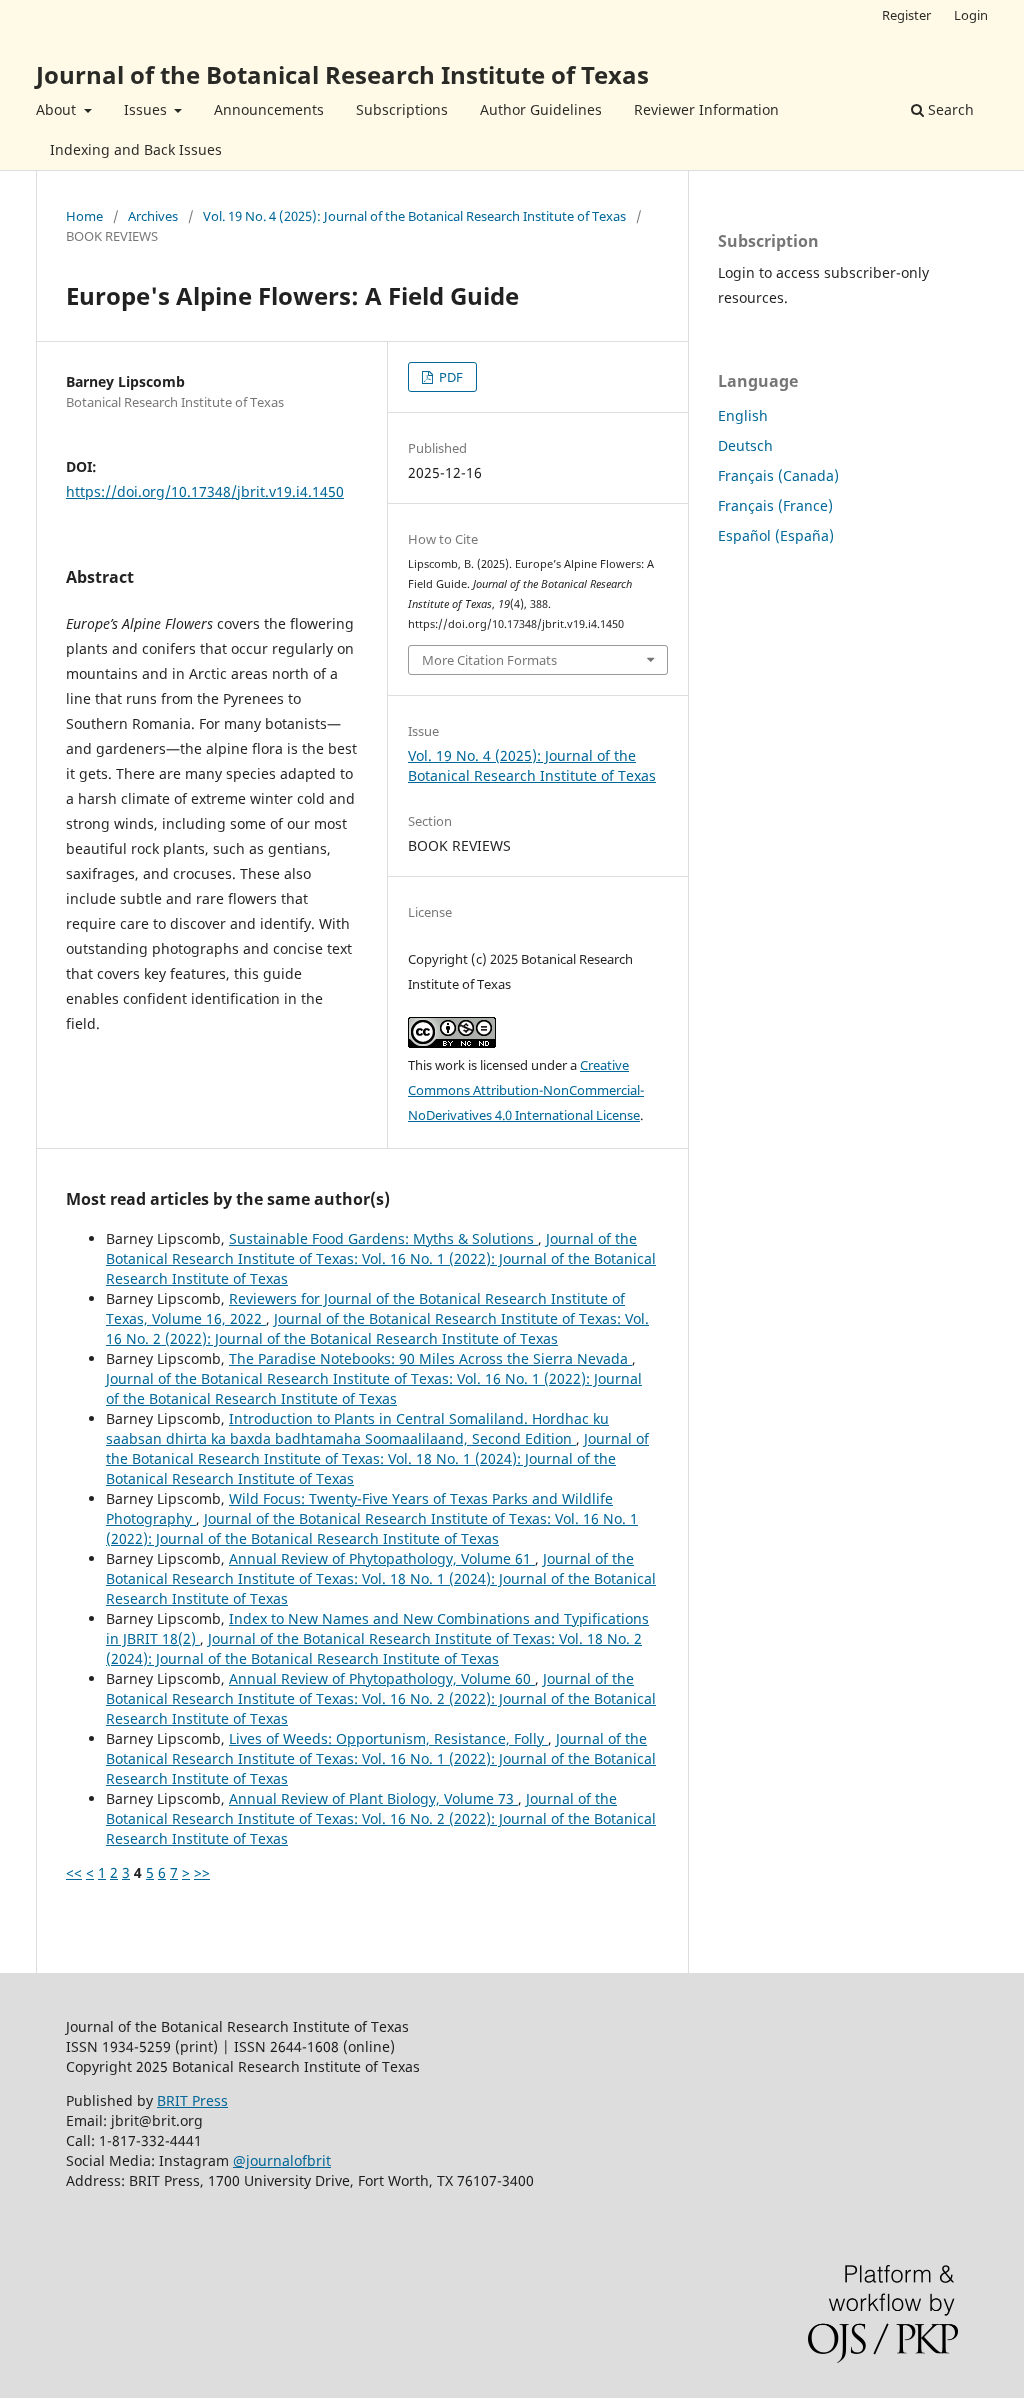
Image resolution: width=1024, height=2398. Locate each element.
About (58, 109)
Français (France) (775, 505)
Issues (147, 109)
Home (84, 216)
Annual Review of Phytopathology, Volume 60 (382, 1678)
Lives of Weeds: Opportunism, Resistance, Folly (388, 1738)
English (743, 415)
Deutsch (745, 445)
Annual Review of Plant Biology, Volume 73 (373, 1798)
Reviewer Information (706, 109)
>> (202, 1872)
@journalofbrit (282, 2160)
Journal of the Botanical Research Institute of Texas (342, 74)
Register (906, 15)
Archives (153, 216)
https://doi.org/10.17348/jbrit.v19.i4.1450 (205, 491)
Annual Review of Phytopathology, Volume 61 (382, 1558)
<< (74, 1872)
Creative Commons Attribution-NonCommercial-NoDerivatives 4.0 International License (526, 1090)
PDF (449, 377)
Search (949, 109)
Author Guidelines (541, 109)
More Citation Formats (489, 660)
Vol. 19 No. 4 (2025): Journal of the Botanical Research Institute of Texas (414, 216)
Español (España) (776, 535)
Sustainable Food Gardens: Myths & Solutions (383, 1238)
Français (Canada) (778, 475)
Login (971, 15)
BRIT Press (192, 2100)
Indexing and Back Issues (136, 149)
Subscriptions (402, 109)
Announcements (269, 109)
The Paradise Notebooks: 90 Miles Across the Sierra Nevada (430, 1358)
